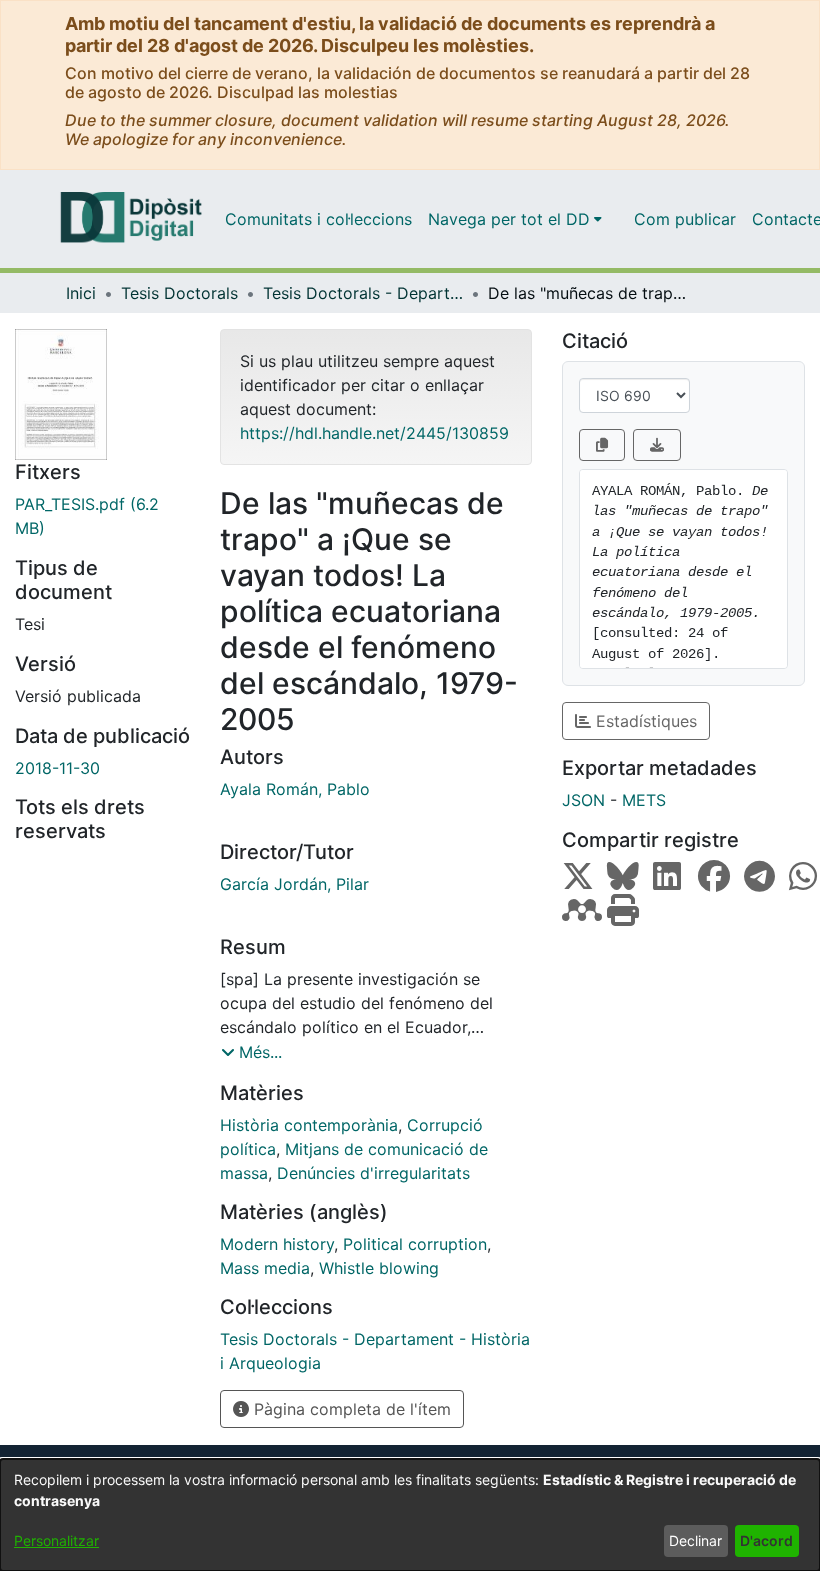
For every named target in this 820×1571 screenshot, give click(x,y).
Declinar (695, 1540)
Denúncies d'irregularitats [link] (373, 1173)
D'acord (766, 1540)
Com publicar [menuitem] (685, 219)
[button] (251, 1052)
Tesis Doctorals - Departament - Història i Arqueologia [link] (363, 293)
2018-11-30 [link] (57, 768)
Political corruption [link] (415, 1244)
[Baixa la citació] (657, 445)
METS (644, 800)
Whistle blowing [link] (379, 1268)
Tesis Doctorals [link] (179, 293)
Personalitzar (56, 1540)
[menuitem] (515, 219)
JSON (583, 800)
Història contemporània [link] (309, 1125)
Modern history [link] (277, 1244)
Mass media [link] (265, 1268)
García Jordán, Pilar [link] (294, 884)
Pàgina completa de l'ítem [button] (350, 1409)
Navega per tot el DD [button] (509, 219)
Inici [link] (81, 293)
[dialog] (410, 1515)
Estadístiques (644, 721)
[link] (102, 516)
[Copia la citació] (602, 445)
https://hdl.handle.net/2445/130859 (374, 433)
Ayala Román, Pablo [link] (295, 789)
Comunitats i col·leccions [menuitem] (318, 219)
